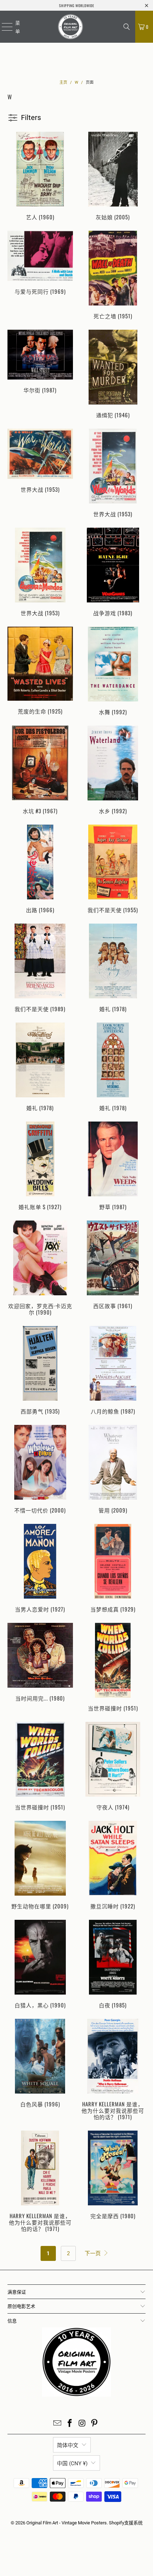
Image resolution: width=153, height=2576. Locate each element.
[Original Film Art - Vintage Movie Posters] (70, 27)
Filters (31, 117)
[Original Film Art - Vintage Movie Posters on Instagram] (83, 2424)
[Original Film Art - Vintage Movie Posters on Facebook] (70, 2424)
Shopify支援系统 (126, 2523)
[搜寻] (127, 27)
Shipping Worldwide (77, 6)
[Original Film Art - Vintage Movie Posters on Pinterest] (95, 2424)
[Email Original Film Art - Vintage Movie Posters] (58, 2424)
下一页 (93, 2253)
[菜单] (3, 27)
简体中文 (68, 2445)
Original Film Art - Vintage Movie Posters (67, 2523)
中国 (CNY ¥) (72, 2463)
